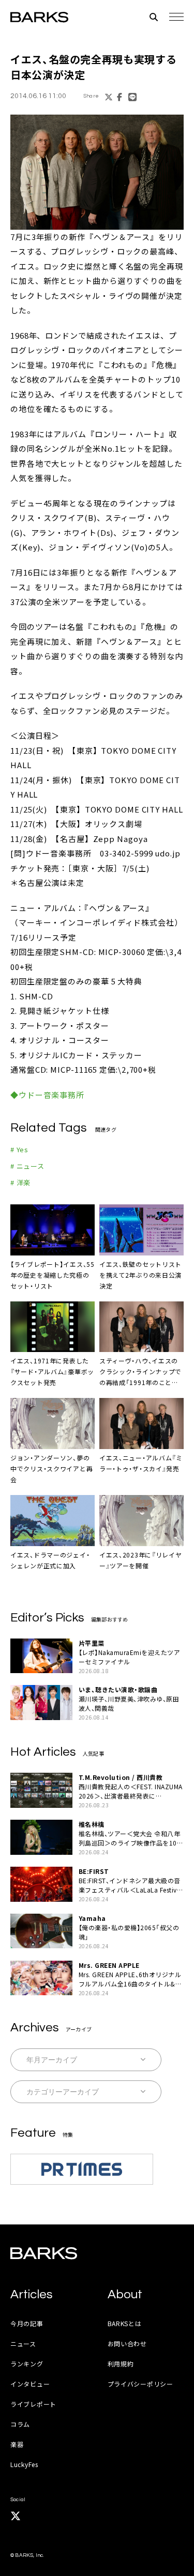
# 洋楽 (20, 1182)
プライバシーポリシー (140, 2384)
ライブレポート (33, 2404)
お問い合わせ (127, 2343)
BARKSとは (125, 2323)
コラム (20, 2424)
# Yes (19, 1149)
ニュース (23, 2343)
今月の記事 (27, 2323)
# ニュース (27, 1166)
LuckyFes (24, 2464)
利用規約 (121, 2364)
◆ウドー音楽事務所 (47, 1095)
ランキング (27, 2364)
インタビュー (30, 2384)
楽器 (17, 2444)
